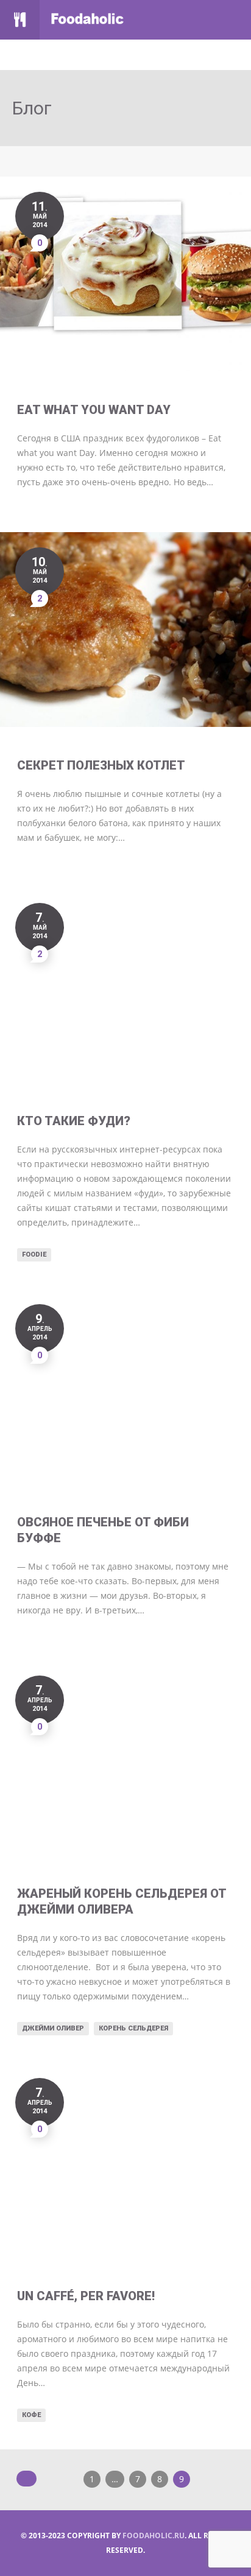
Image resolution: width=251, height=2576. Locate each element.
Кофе (31, 2415)
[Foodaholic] (96, 20)
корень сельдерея (133, 2028)
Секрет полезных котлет (101, 765)
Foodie (34, 1255)
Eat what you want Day (94, 410)
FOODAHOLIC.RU (154, 2536)
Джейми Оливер (53, 2028)
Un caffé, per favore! (86, 2296)
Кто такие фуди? (74, 1121)
